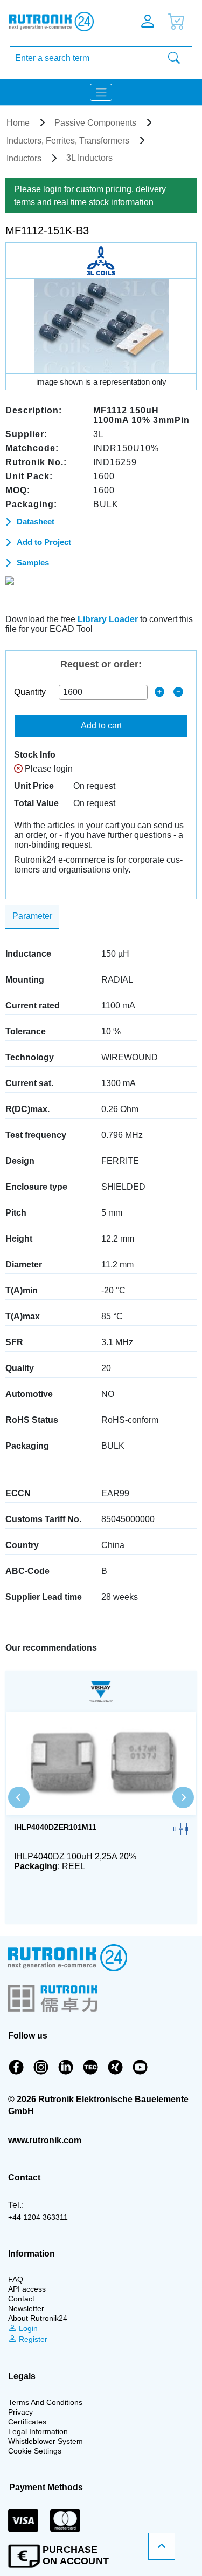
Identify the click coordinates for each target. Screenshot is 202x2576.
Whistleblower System (46, 2441)
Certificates (27, 2422)
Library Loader (108, 619)
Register (32, 2339)
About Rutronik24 (38, 2318)
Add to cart (101, 725)
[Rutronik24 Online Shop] (59, 22)
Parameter (32, 916)
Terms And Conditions (45, 2402)
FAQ (16, 2279)
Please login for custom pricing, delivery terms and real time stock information (90, 196)
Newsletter (26, 2308)
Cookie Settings (35, 2451)
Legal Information (38, 2431)
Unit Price (34, 786)
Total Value (36, 803)
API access (27, 2289)
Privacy (20, 2412)
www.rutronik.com (45, 2140)
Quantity (30, 692)
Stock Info (35, 755)
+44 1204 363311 (38, 2217)
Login (27, 2328)
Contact (21, 2299)
